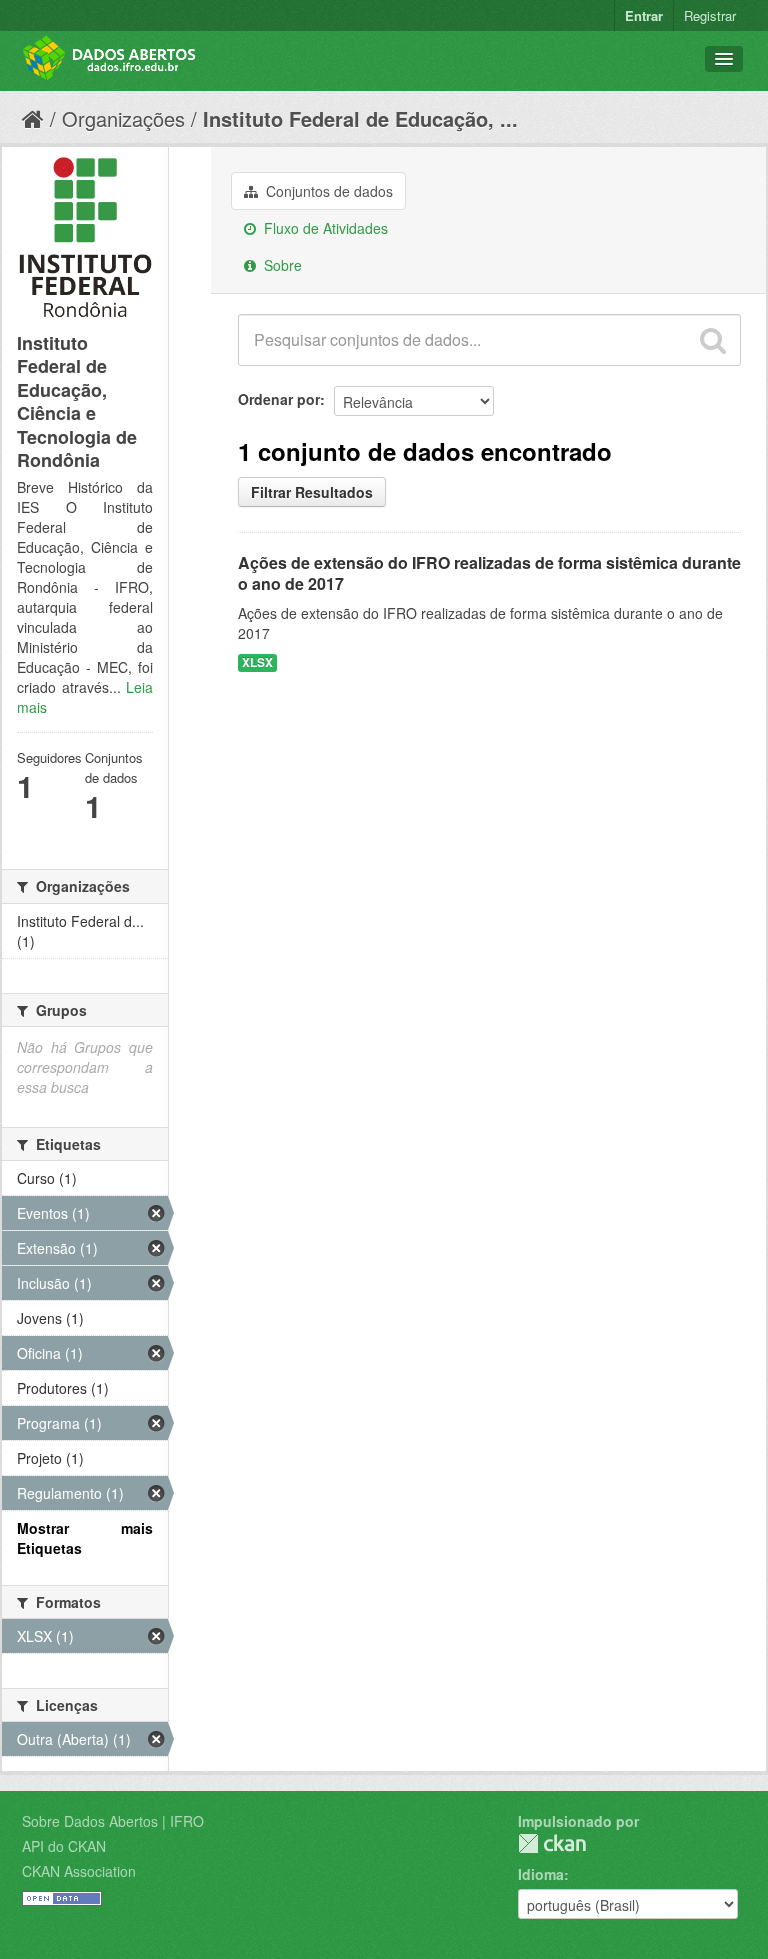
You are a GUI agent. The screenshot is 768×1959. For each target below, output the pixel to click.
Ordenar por (279, 399)
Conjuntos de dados (327, 191)
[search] (713, 340)
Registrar (710, 15)
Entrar (644, 15)
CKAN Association (79, 1871)
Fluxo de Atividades (324, 228)
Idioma (541, 1874)
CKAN (552, 1843)
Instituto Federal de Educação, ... (360, 118)
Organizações (123, 118)
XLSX (257, 662)
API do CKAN (64, 1846)
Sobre (281, 265)
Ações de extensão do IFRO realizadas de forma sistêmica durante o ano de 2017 (489, 573)
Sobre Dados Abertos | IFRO (113, 1821)
